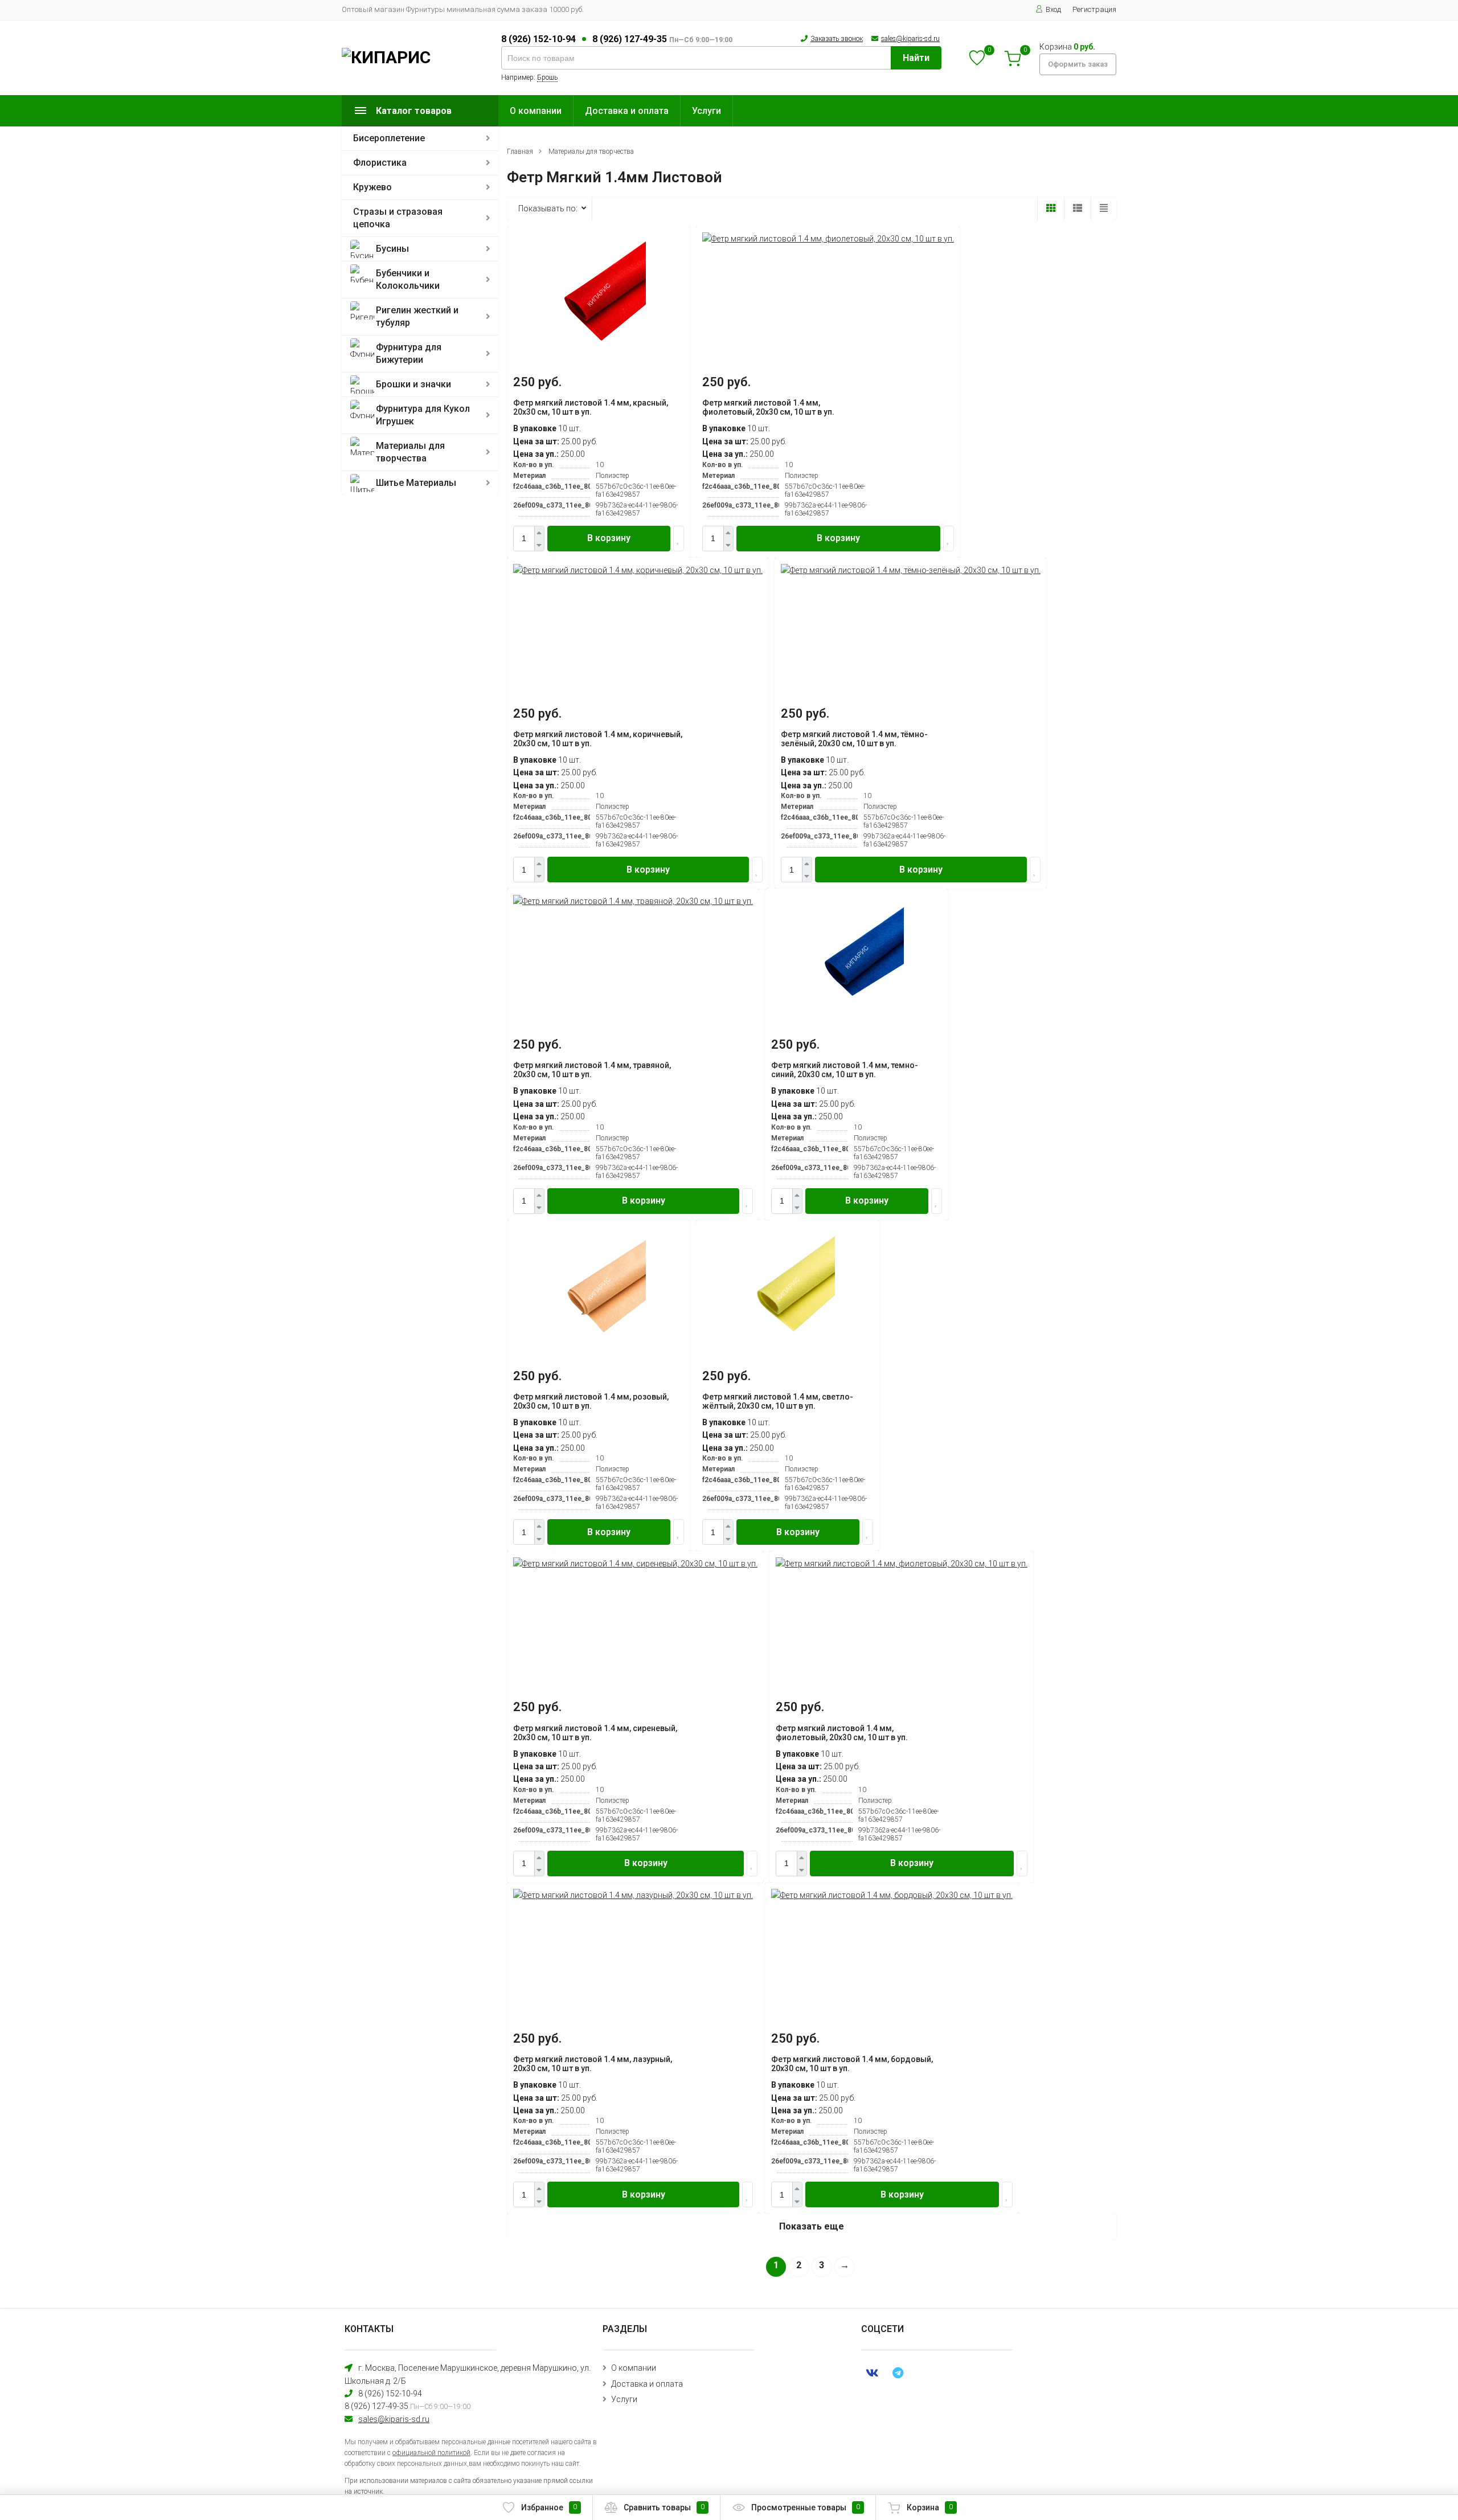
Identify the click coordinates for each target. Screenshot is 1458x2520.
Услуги (707, 111)
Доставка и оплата (627, 111)
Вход (1053, 9)
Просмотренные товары (806, 2507)
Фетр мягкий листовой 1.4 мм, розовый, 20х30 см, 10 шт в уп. (591, 1401)
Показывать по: (548, 208)
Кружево (372, 187)
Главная (520, 152)
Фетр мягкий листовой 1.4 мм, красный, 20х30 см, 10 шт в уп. (591, 407)
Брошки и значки (413, 384)
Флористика (380, 163)
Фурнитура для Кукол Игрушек (423, 415)
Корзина (930, 2507)
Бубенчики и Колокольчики (408, 279)
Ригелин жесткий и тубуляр (417, 316)
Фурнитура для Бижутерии (409, 353)
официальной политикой (431, 2453)
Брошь (547, 77)
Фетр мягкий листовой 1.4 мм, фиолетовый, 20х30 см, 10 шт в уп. (768, 407)
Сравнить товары (664, 2507)
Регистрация (1094, 9)
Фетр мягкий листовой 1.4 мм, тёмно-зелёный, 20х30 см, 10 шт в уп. (854, 739)
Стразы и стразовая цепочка (398, 218)
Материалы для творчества (410, 452)
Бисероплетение (389, 138)
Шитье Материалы (416, 483)
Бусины (392, 249)
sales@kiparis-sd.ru (910, 39)
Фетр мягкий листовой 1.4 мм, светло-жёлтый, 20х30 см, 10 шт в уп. (778, 1401)
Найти (916, 58)
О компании (536, 111)
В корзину (609, 538)
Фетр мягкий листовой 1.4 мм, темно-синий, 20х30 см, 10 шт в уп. (845, 1070)
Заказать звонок (837, 39)
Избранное (549, 2507)
